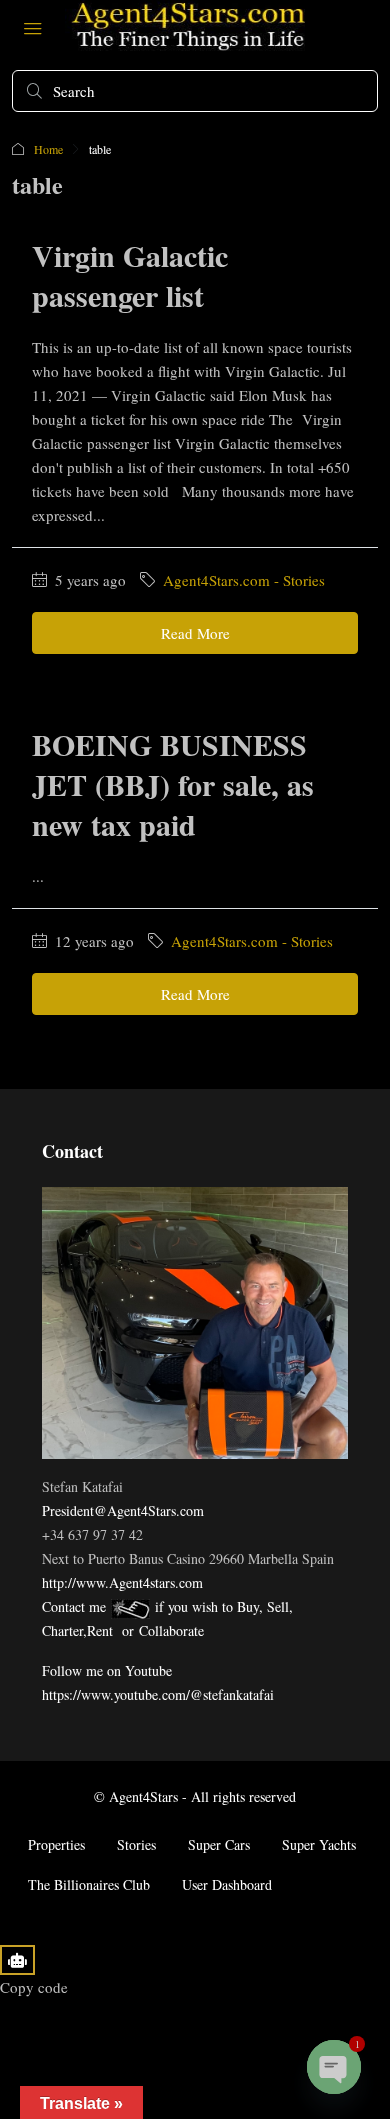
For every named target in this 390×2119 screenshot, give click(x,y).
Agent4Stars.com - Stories (244, 580)
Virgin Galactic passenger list (130, 275)
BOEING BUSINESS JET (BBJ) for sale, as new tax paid (173, 784)
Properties (56, 1844)
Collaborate (171, 1630)
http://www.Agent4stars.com (122, 1582)
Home (48, 149)
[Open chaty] (334, 2067)
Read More (195, 633)
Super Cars (219, 1844)
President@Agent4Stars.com (123, 1510)
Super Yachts (319, 1844)
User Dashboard (227, 1884)
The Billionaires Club (89, 1884)
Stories (136, 1844)
